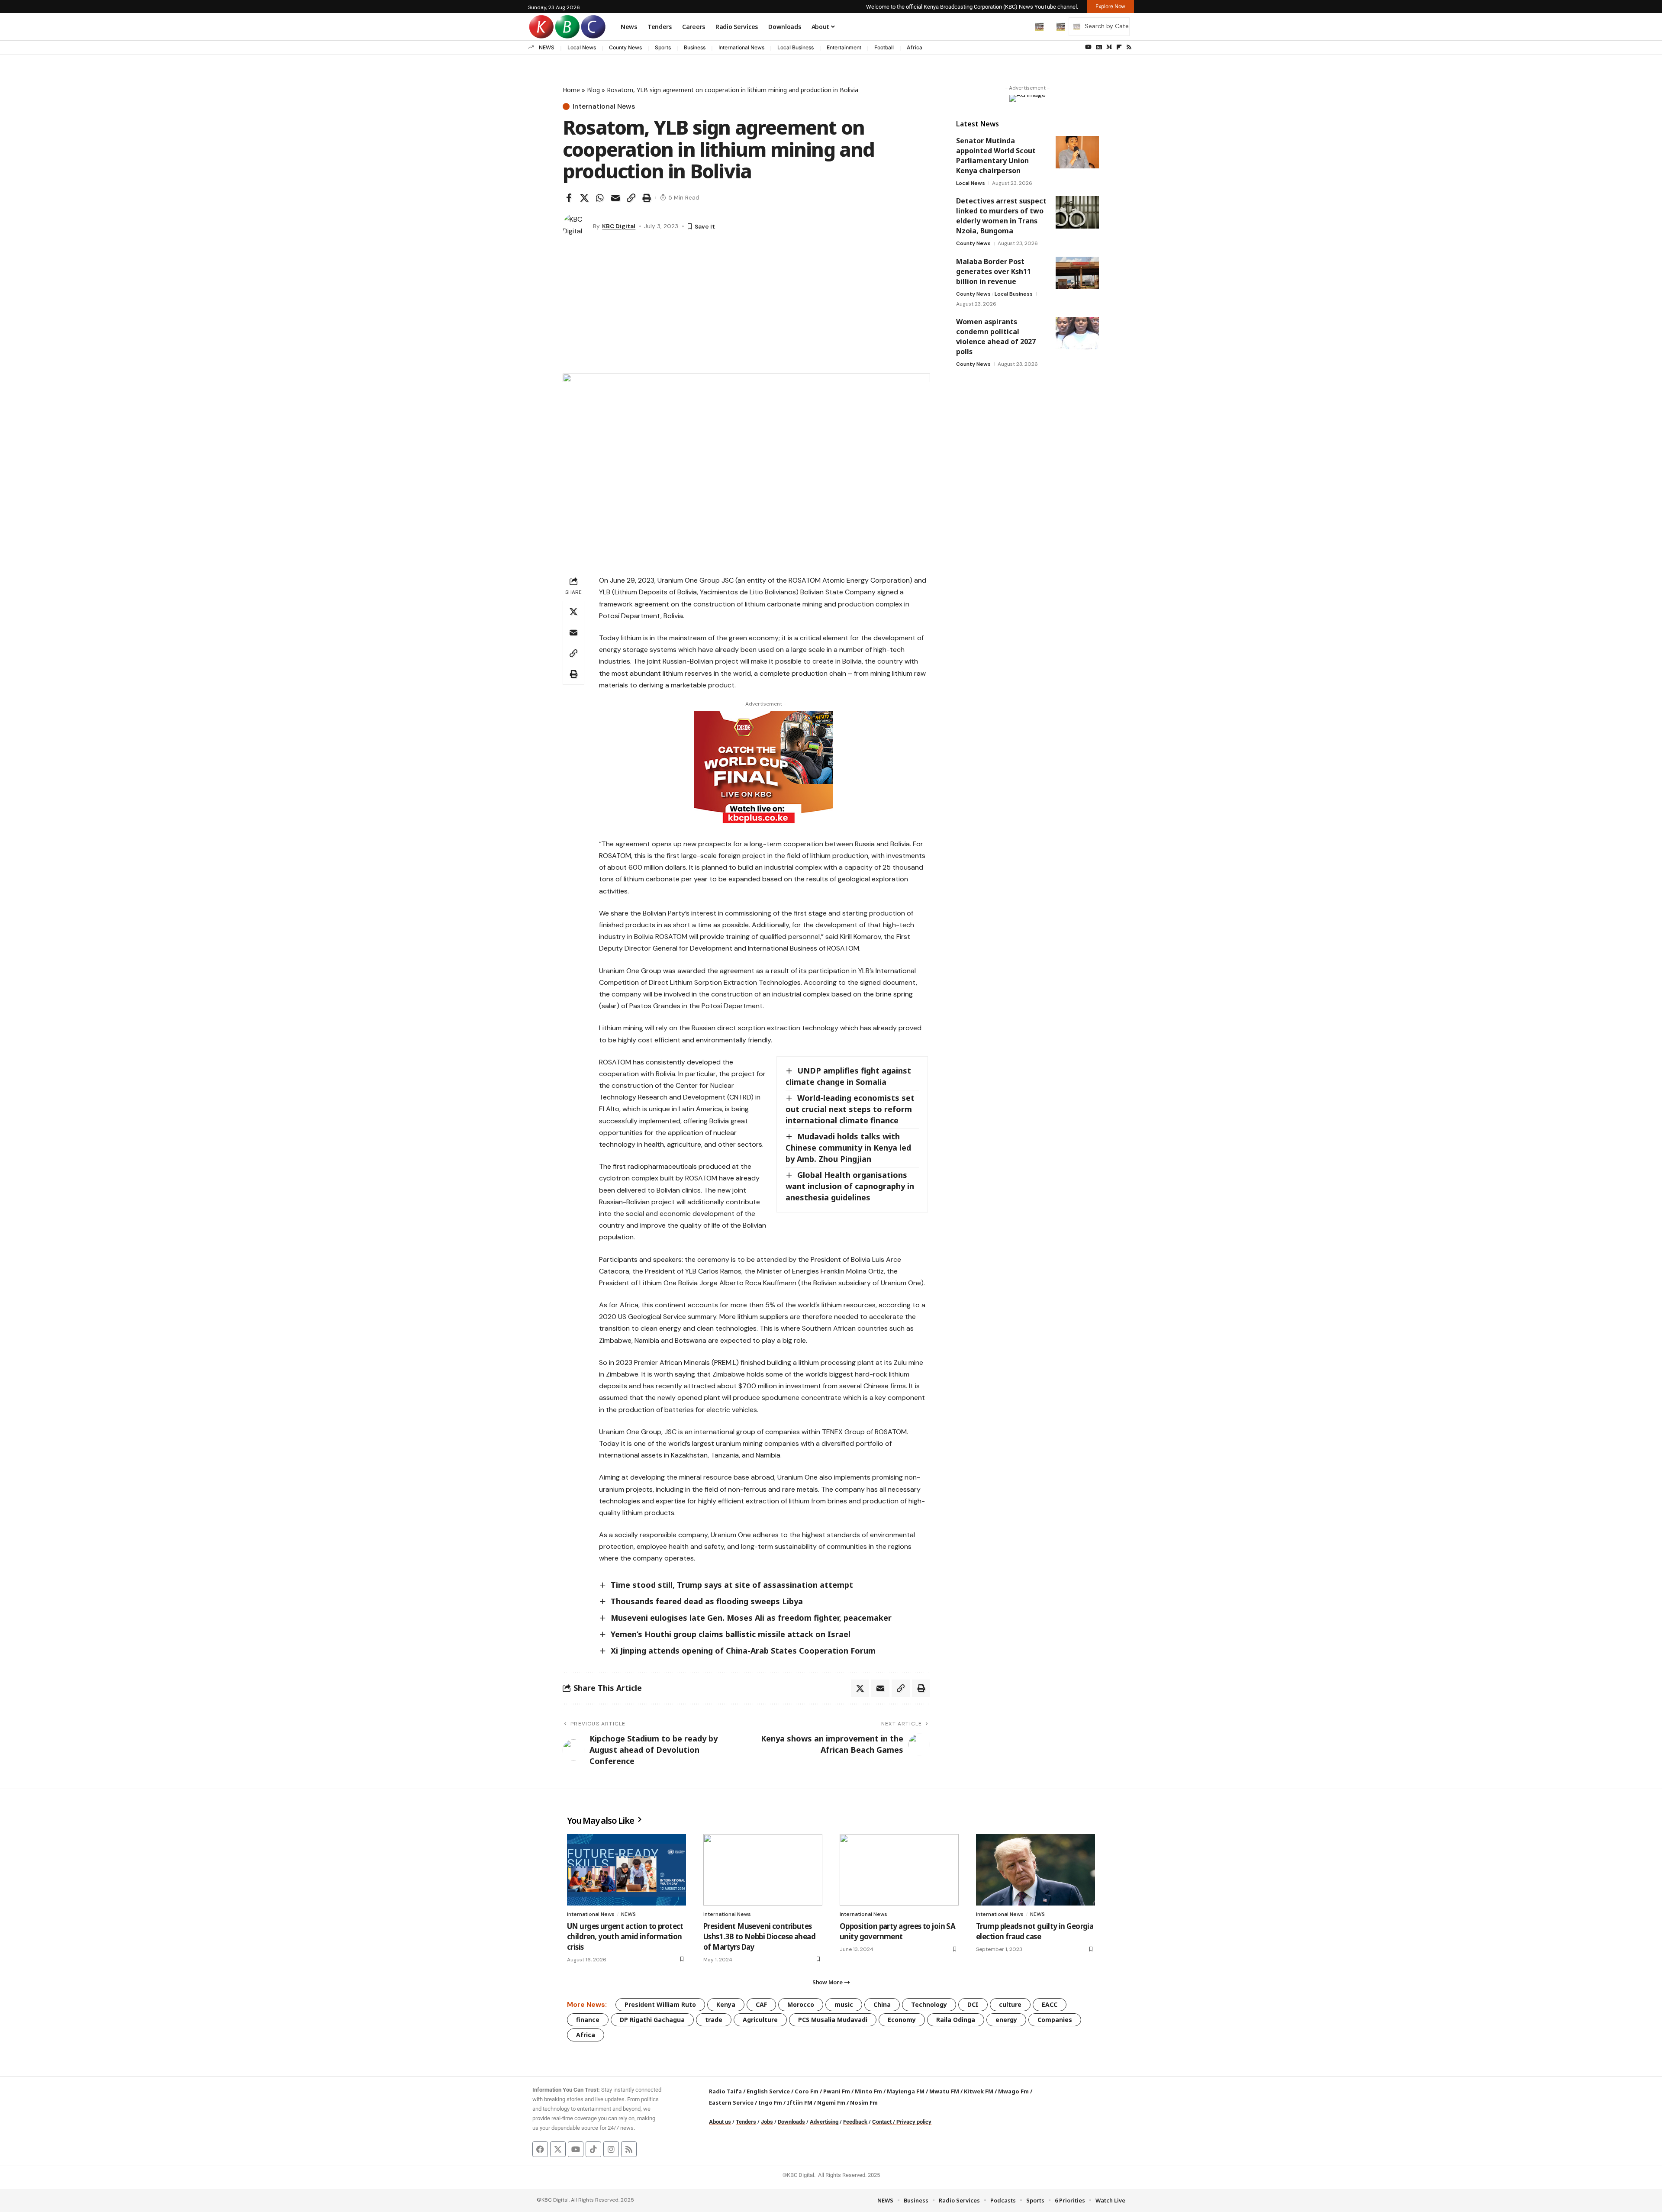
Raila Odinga (956, 2020)
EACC (1050, 2004)
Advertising (824, 2122)
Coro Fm (807, 2091)
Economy (902, 2020)
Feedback (855, 2122)
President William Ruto (660, 2004)
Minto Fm (868, 2091)
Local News (582, 47)
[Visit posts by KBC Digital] (576, 226)
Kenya (726, 2004)
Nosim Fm (863, 2102)
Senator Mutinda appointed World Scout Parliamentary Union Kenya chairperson (996, 156)
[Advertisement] (746, 309)
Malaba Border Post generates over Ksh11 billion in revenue (994, 271)
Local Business (796, 47)
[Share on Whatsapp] (600, 198)
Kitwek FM (979, 2091)
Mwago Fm (1013, 2091)
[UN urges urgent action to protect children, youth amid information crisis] (626, 1870)
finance (588, 2020)
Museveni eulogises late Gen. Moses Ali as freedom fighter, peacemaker (751, 1618)
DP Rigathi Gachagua (652, 2020)
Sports (663, 47)
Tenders (746, 2122)
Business (695, 47)
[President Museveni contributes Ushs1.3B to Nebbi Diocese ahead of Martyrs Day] (763, 1870)
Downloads (791, 2122)
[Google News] (1099, 47)
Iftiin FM (800, 2102)
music (844, 2004)
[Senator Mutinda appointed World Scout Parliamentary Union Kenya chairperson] (1077, 152)
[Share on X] (584, 198)
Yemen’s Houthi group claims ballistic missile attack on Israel (731, 1634)
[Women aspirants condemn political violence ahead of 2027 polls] (1077, 333)
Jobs (767, 2122)
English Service (768, 2091)
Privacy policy (914, 2122)
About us (720, 2122)
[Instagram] (611, 2149)
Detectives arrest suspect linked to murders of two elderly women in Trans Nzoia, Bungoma (1001, 216)
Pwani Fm (837, 2091)
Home (571, 90)
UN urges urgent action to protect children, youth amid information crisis (625, 1936)
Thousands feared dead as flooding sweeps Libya (707, 1601)
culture (1010, 2004)
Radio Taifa (725, 2091)
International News (741, 47)
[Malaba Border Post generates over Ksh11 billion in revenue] (1077, 273)
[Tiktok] (593, 2149)
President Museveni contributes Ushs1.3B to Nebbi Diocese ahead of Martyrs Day (759, 1936)
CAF (761, 2004)
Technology (929, 2004)
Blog (593, 90)
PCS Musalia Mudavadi (833, 2020)
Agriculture (760, 2020)
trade (714, 2020)
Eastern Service (731, 2102)
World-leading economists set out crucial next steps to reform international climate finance (850, 1109)
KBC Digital (619, 226)
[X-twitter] (558, 2149)
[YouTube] (1088, 47)
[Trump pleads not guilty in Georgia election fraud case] (1036, 1870)
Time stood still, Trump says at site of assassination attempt (732, 1585)
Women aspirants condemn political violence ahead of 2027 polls (996, 337)
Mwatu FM (944, 2091)
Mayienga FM (906, 2091)
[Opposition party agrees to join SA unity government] (899, 1870)
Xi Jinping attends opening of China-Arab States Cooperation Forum (743, 1651)
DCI (973, 2004)
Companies (1055, 2020)
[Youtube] (576, 2149)
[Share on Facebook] (569, 198)
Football (884, 47)
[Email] (615, 198)
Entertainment (844, 47)
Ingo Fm (770, 2102)
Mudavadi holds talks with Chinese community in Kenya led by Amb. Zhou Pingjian (848, 1148)
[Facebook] (540, 2149)
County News (625, 47)
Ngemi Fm (831, 2102)
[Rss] (1129, 47)
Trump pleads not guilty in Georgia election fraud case (1035, 1931)
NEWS (547, 47)
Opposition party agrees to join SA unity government (897, 1931)
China (882, 2004)
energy (1006, 2020)
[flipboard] (1119, 47)
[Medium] (1109, 47)
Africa (915, 47)
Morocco (801, 2004)
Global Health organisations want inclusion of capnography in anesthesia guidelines (850, 1186)
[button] (1021, 26)
